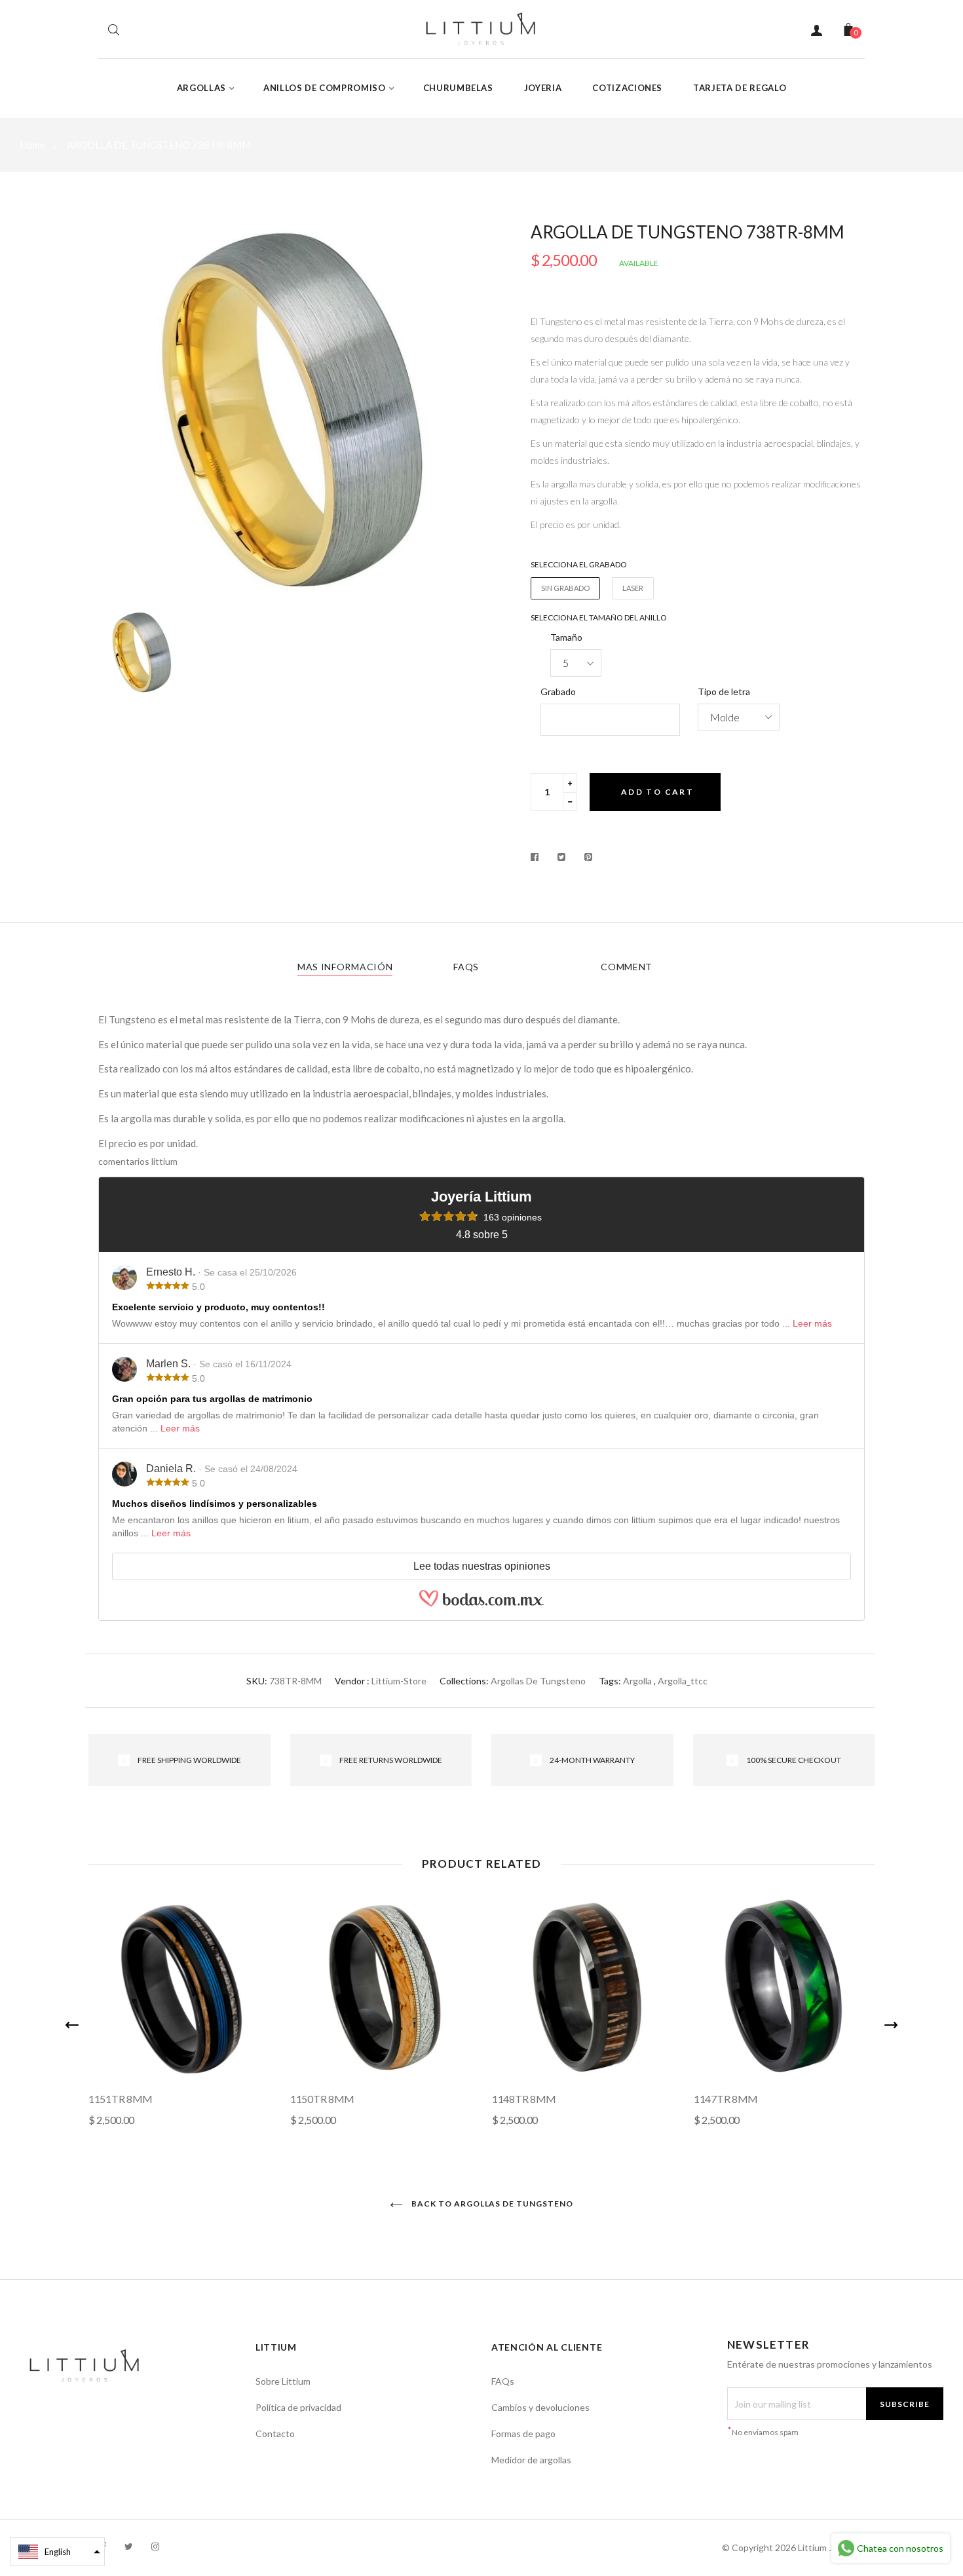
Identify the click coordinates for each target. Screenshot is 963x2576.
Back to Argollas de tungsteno (491, 2204)
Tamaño (566, 637)
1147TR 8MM (726, 2099)
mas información (345, 967)
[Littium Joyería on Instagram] (155, 2546)
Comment (627, 967)
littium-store (399, 1681)
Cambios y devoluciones (540, 2407)
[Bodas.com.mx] (481, 1604)
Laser (633, 588)
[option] (285, 411)
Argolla (637, 1681)
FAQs (466, 967)
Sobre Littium (283, 2381)
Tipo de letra (724, 691)
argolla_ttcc (683, 1681)
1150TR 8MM (322, 2099)
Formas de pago (523, 2434)
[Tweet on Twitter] (562, 857)
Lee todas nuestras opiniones (482, 1566)
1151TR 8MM (121, 2099)
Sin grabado (565, 588)
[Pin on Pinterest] (589, 857)
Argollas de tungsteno (538, 1681)
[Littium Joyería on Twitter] (129, 2546)
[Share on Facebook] (538, 857)
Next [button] (891, 2025)
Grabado (558, 691)
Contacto (275, 2434)
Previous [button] (72, 2025)
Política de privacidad (298, 2407)
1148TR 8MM (524, 2099)
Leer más (812, 1323)
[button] (57, 2552)
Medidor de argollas (531, 2460)
